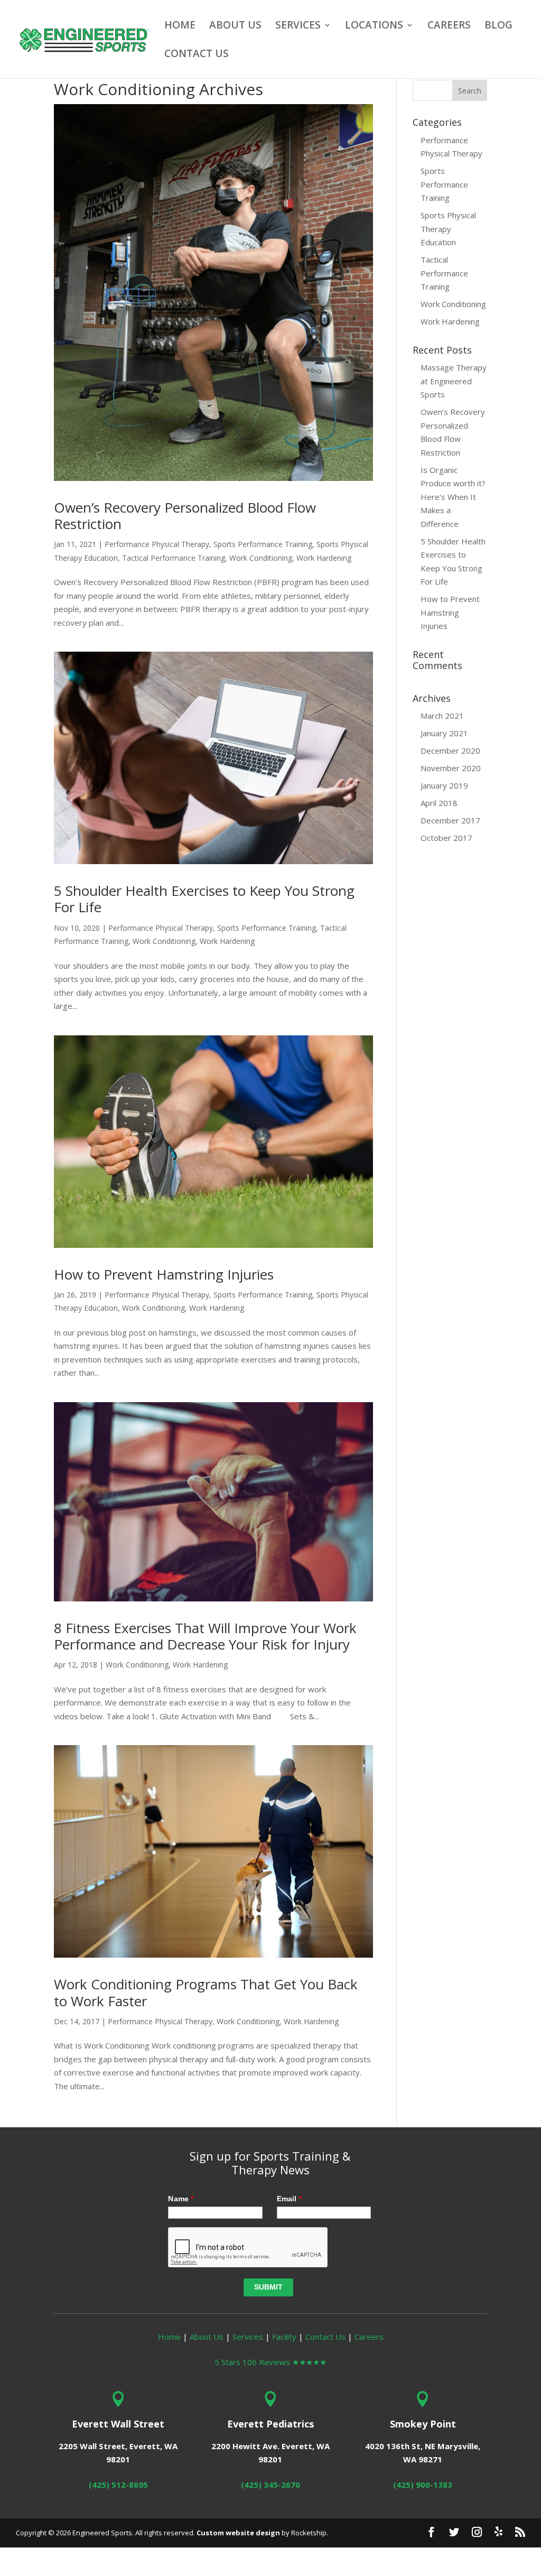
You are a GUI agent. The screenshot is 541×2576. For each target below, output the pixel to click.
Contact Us (197, 55)
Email (289, 2199)
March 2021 (442, 716)
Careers (449, 26)
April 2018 (439, 803)
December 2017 (450, 820)
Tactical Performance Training (174, 558)
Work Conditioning (261, 558)
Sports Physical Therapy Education (448, 229)
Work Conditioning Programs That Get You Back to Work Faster (206, 1992)
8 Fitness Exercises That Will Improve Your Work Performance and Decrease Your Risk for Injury (205, 1636)
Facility (284, 2337)
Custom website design (238, 2533)
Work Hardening (324, 558)
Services (298, 26)
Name (181, 2199)
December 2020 (450, 750)
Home (180, 26)
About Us (235, 26)
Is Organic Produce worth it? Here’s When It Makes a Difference (453, 497)
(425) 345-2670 (270, 2485)
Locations (374, 26)
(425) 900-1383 (423, 2485)
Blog (498, 26)
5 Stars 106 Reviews (270, 2362)
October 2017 (446, 838)
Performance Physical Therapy (157, 544)
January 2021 (444, 733)
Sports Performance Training (263, 544)
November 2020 (451, 768)
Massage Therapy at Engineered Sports (454, 381)
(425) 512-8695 (118, 2485)
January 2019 (444, 785)
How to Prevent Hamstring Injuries (164, 1274)
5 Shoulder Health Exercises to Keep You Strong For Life (204, 899)
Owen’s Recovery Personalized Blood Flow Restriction (185, 516)
